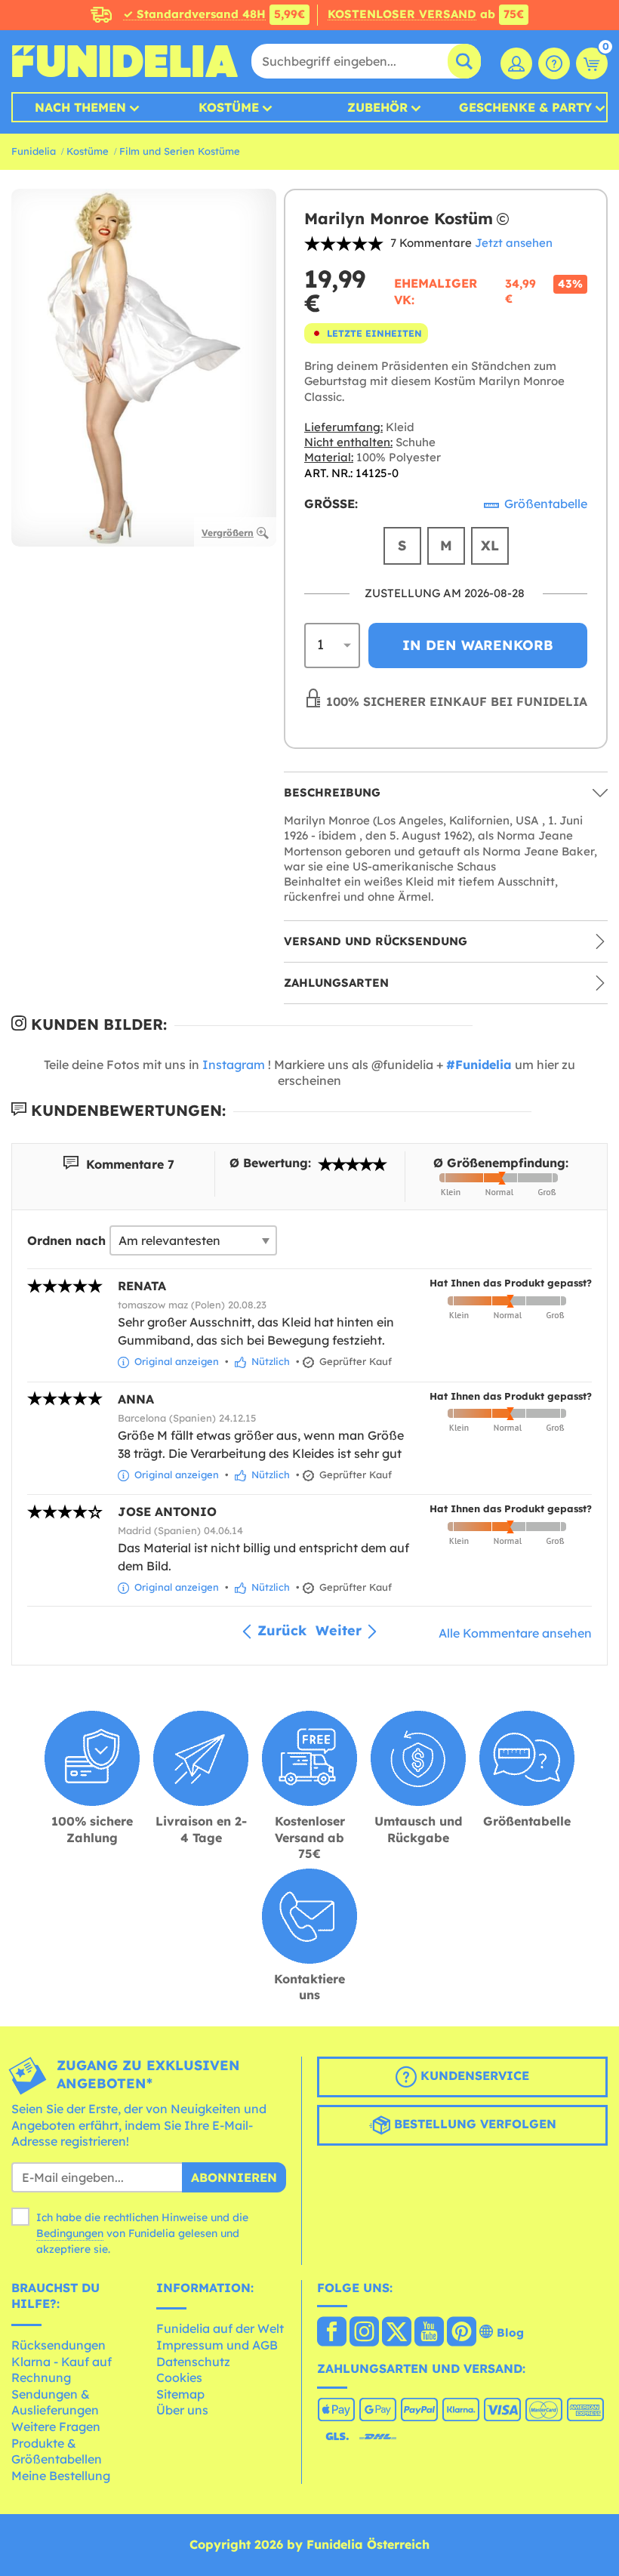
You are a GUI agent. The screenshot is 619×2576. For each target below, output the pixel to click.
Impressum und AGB (217, 2345)
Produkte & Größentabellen (57, 2451)
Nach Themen (80, 107)
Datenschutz (193, 2362)
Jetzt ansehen (514, 243)
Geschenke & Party (525, 107)
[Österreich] (332, 2333)
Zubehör (377, 107)
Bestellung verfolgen (473, 2124)
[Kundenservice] (554, 63)
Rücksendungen (59, 2345)
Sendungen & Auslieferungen (55, 2402)
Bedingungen (70, 2233)
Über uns (182, 2410)
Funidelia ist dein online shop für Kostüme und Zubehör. (125, 61)
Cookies (179, 2377)
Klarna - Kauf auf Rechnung (62, 2370)
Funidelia (34, 151)
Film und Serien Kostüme (180, 151)
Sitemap (180, 2394)
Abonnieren (234, 2177)
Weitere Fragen (56, 2427)
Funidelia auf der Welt (220, 2328)
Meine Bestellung (61, 2476)
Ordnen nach (66, 1240)
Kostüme (229, 107)
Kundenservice (473, 2075)
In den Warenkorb (478, 645)
